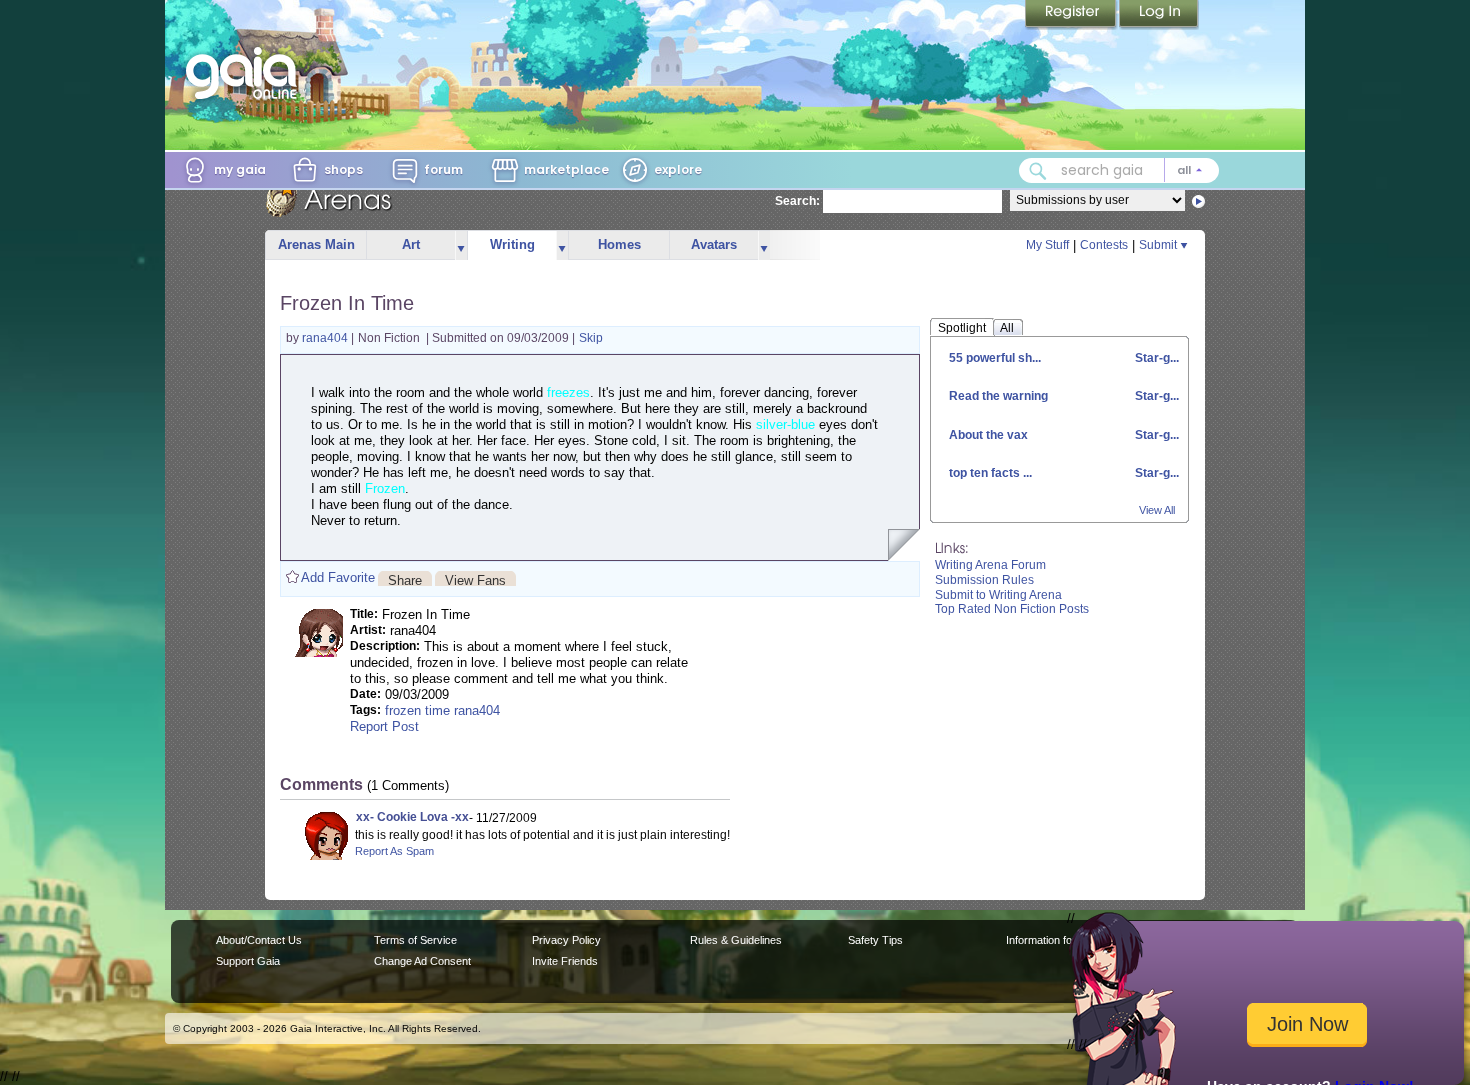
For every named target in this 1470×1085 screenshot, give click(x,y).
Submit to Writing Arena (998, 595)
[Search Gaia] (1038, 171)
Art (411, 244)
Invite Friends (565, 961)
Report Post (384, 726)
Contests (1104, 245)
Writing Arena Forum (990, 565)
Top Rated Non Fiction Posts (1012, 609)
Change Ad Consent (422, 961)
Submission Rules (984, 580)
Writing (512, 244)
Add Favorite (338, 577)
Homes (619, 244)
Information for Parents (1061, 940)
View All (1157, 510)
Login (1159, 15)
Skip (591, 338)
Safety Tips (875, 940)
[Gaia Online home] (246, 73)
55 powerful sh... (995, 358)
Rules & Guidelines (736, 940)
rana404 (326, 338)
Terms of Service (415, 940)
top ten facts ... (990, 473)
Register (1072, 15)
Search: (797, 201)
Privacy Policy (566, 940)
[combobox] (1119, 170)
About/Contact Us (259, 940)
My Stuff (1047, 245)
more (461, 245)
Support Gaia (248, 961)
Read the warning (998, 396)
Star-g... (1155, 358)
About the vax (988, 435)
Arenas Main (316, 244)
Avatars (714, 244)
